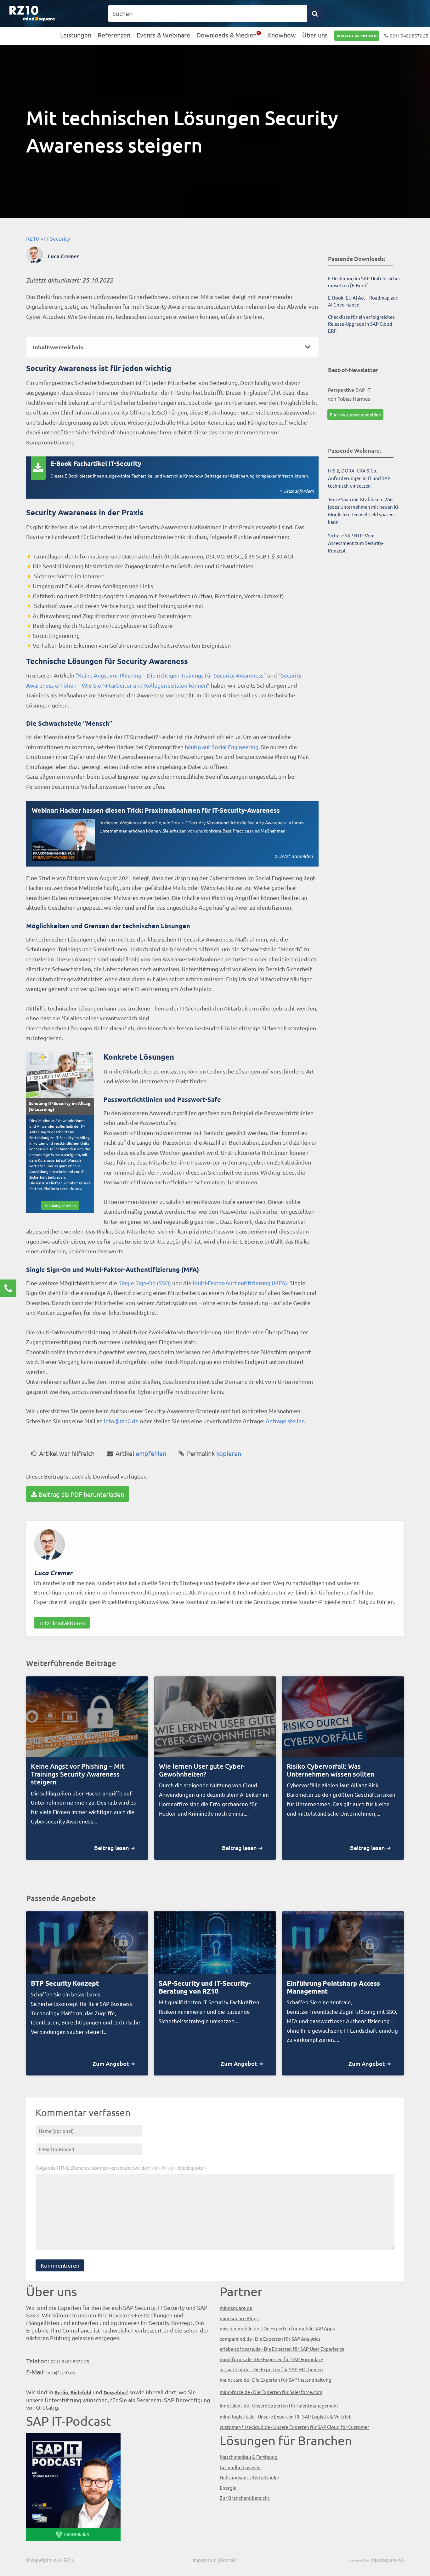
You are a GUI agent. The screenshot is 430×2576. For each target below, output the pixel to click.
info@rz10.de (121, 1421)
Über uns (315, 35)
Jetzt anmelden (296, 856)
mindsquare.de (236, 2308)
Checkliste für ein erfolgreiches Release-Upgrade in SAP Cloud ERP (361, 324)
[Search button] (315, 14)
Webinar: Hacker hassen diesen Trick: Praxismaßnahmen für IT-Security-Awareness (156, 810)
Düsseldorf (116, 2392)
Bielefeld (81, 2392)
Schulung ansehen (60, 1205)
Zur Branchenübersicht (245, 2498)
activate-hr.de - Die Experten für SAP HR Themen (271, 2369)
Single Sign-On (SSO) (145, 1283)
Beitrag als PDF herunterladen (81, 1494)
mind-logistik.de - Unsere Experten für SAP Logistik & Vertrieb (286, 2416)
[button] (172, 347)
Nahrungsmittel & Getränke (249, 2477)
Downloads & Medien (226, 35)
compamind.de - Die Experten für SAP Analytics (270, 2339)
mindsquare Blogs (239, 2318)
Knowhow (282, 35)
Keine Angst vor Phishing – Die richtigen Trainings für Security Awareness (171, 675)
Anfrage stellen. (286, 1421)
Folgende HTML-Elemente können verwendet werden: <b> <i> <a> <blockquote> (121, 2168)
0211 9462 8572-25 (409, 35)
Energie (228, 2488)
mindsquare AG (387, 2560)
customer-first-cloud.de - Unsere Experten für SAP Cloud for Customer (294, 2427)
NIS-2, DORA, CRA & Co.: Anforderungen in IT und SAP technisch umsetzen (359, 478)
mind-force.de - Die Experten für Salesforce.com (271, 2392)
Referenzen (114, 35)
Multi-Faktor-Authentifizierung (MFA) (239, 1283)
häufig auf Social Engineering (222, 747)
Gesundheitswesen (240, 2467)
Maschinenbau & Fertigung (249, 2457)
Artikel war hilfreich (67, 1453)
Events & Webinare (163, 35)
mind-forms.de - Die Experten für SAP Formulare (271, 2359)
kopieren (214, 1453)
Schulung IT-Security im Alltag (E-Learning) (59, 1106)
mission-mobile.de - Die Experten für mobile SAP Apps (277, 2328)
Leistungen (76, 35)
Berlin (61, 2392)
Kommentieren (60, 2265)
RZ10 (33, 238)
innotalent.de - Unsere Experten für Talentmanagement (279, 2405)
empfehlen (141, 1453)
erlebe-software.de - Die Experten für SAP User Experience (282, 2349)
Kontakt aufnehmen (357, 36)
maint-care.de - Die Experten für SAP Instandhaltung (276, 2380)
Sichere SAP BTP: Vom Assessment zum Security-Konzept (356, 543)
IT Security (57, 238)
